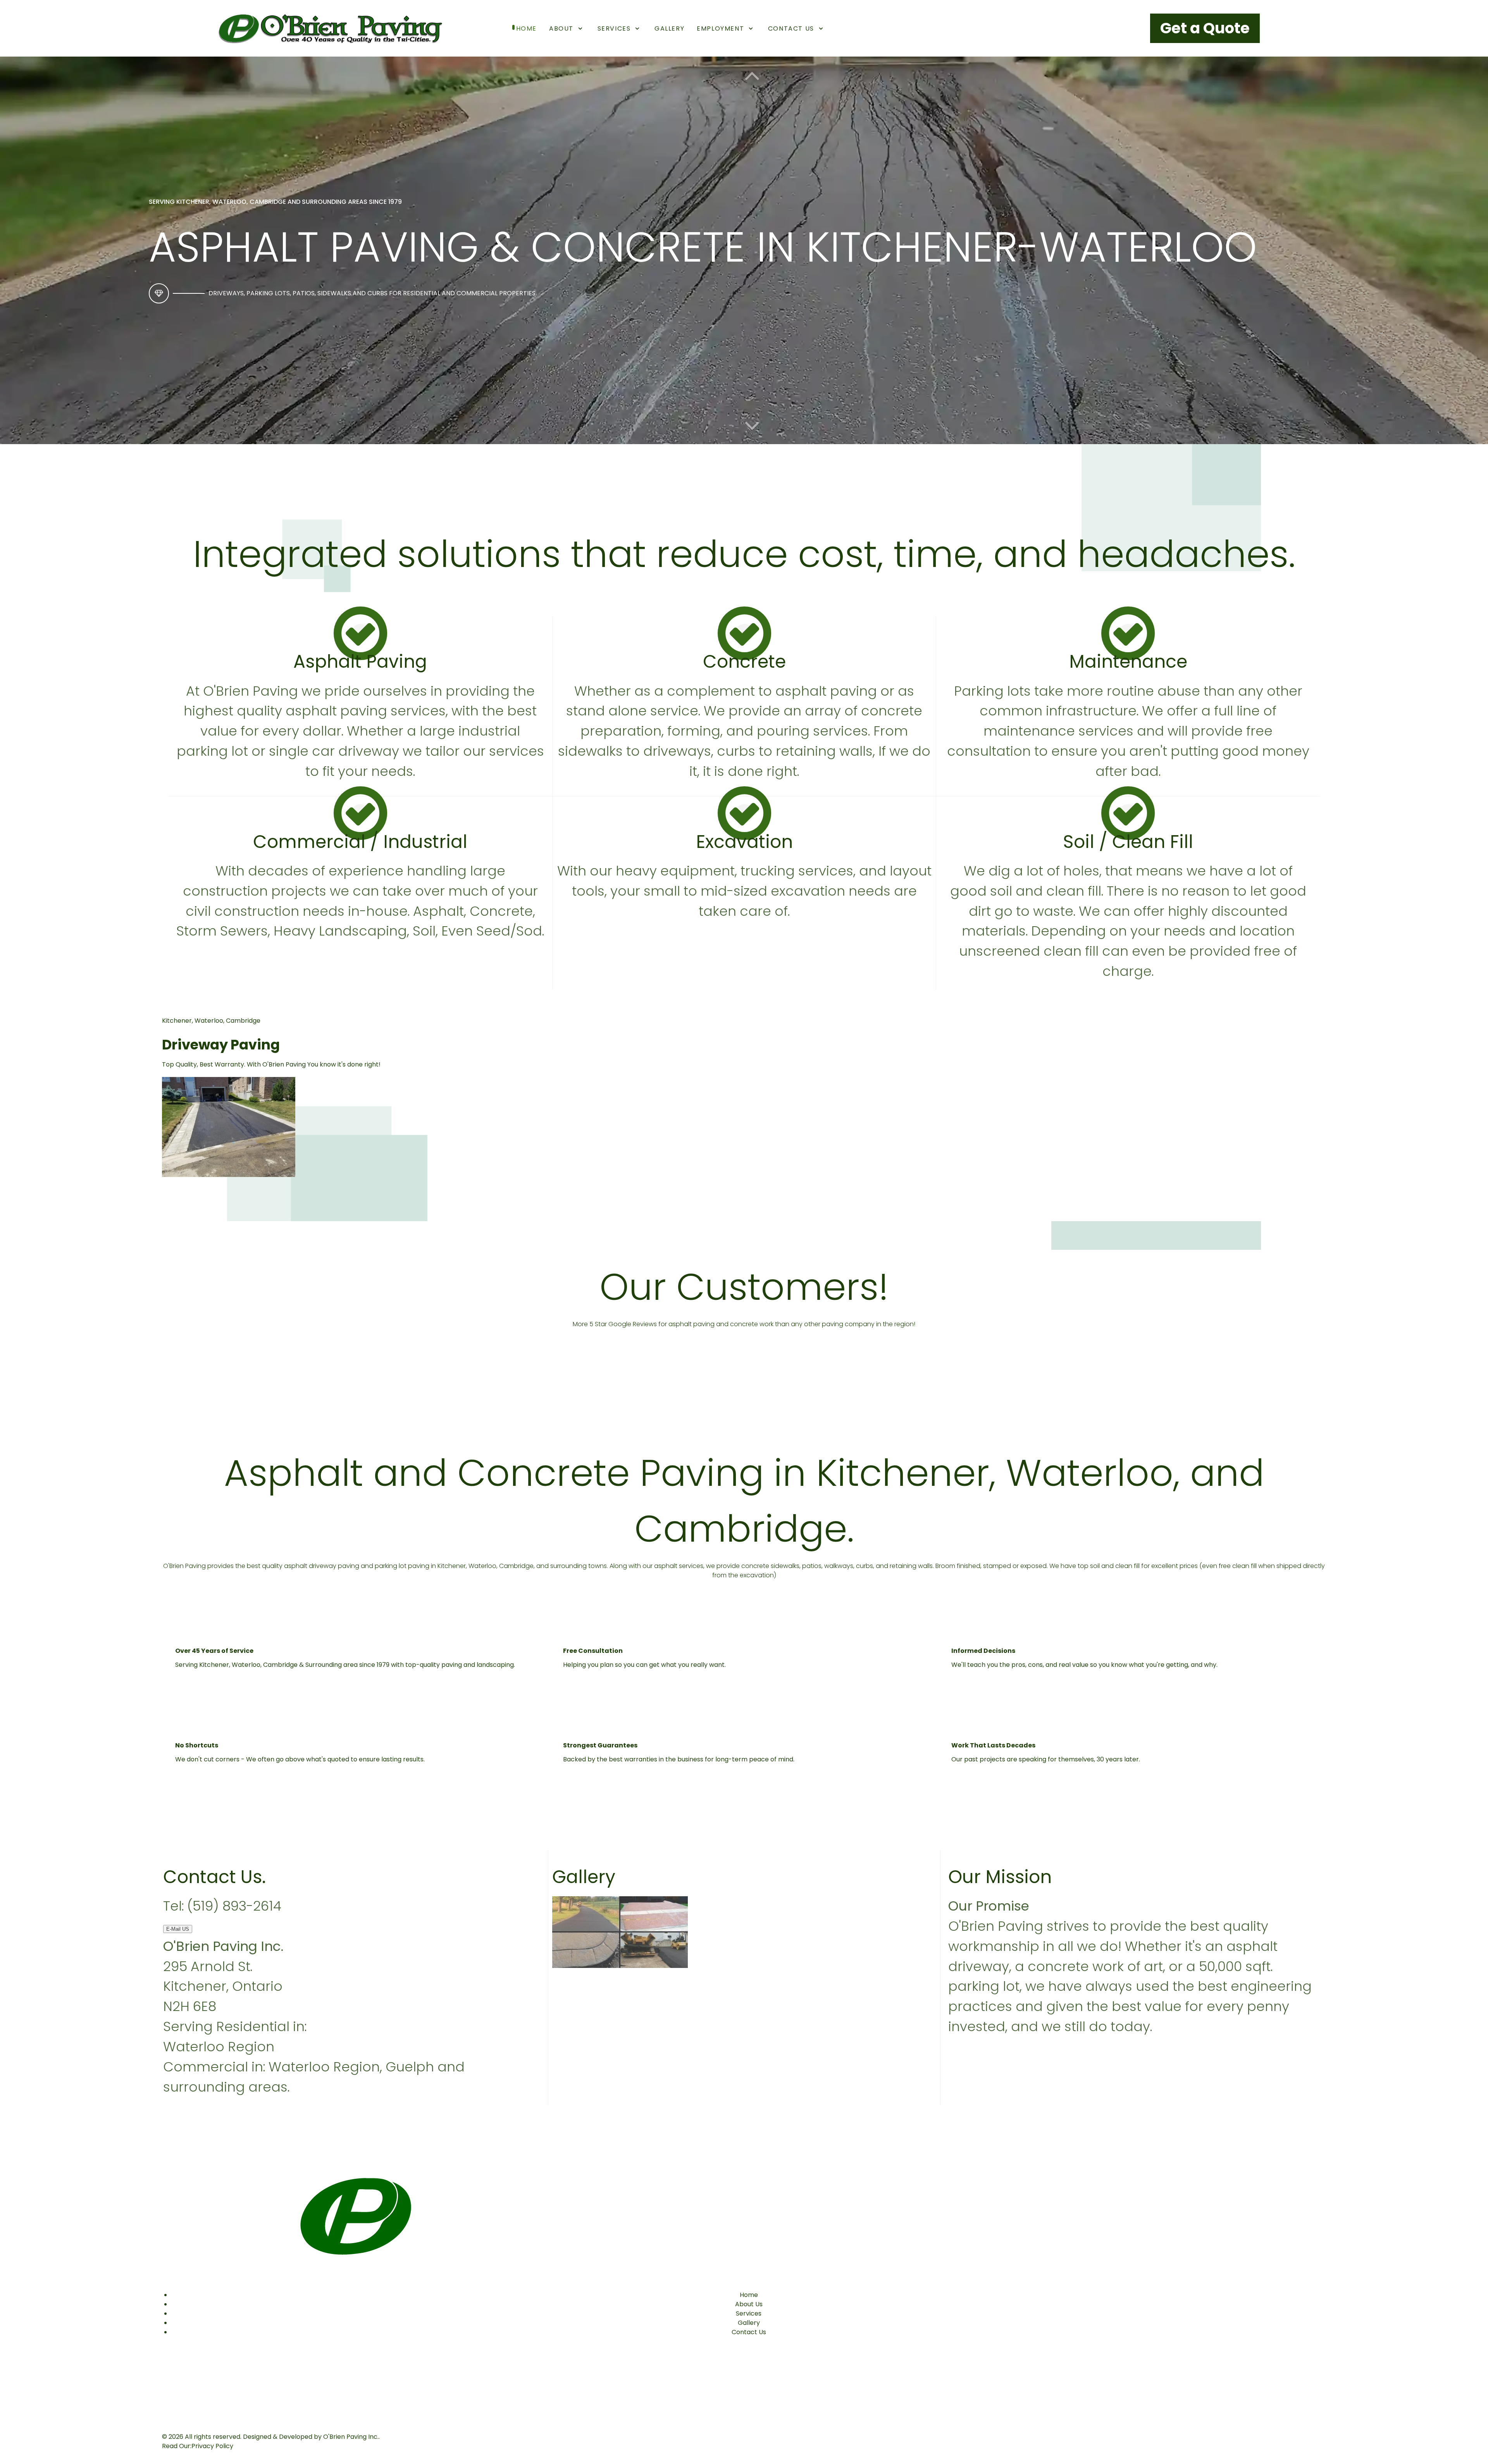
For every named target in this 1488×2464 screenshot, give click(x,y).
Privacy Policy (212, 2446)
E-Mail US (178, 1929)
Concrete (744, 662)
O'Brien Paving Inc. (351, 2437)
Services (749, 2313)
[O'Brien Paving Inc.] (327, 28)
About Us (749, 2304)
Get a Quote (1205, 28)
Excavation (744, 842)
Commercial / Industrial (360, 842)
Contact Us (749, 2332)
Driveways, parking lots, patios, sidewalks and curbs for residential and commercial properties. (373, 293)
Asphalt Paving (360, 662)
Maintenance (1128, 662)
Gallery (749, 2323)
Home (749, 2295)
